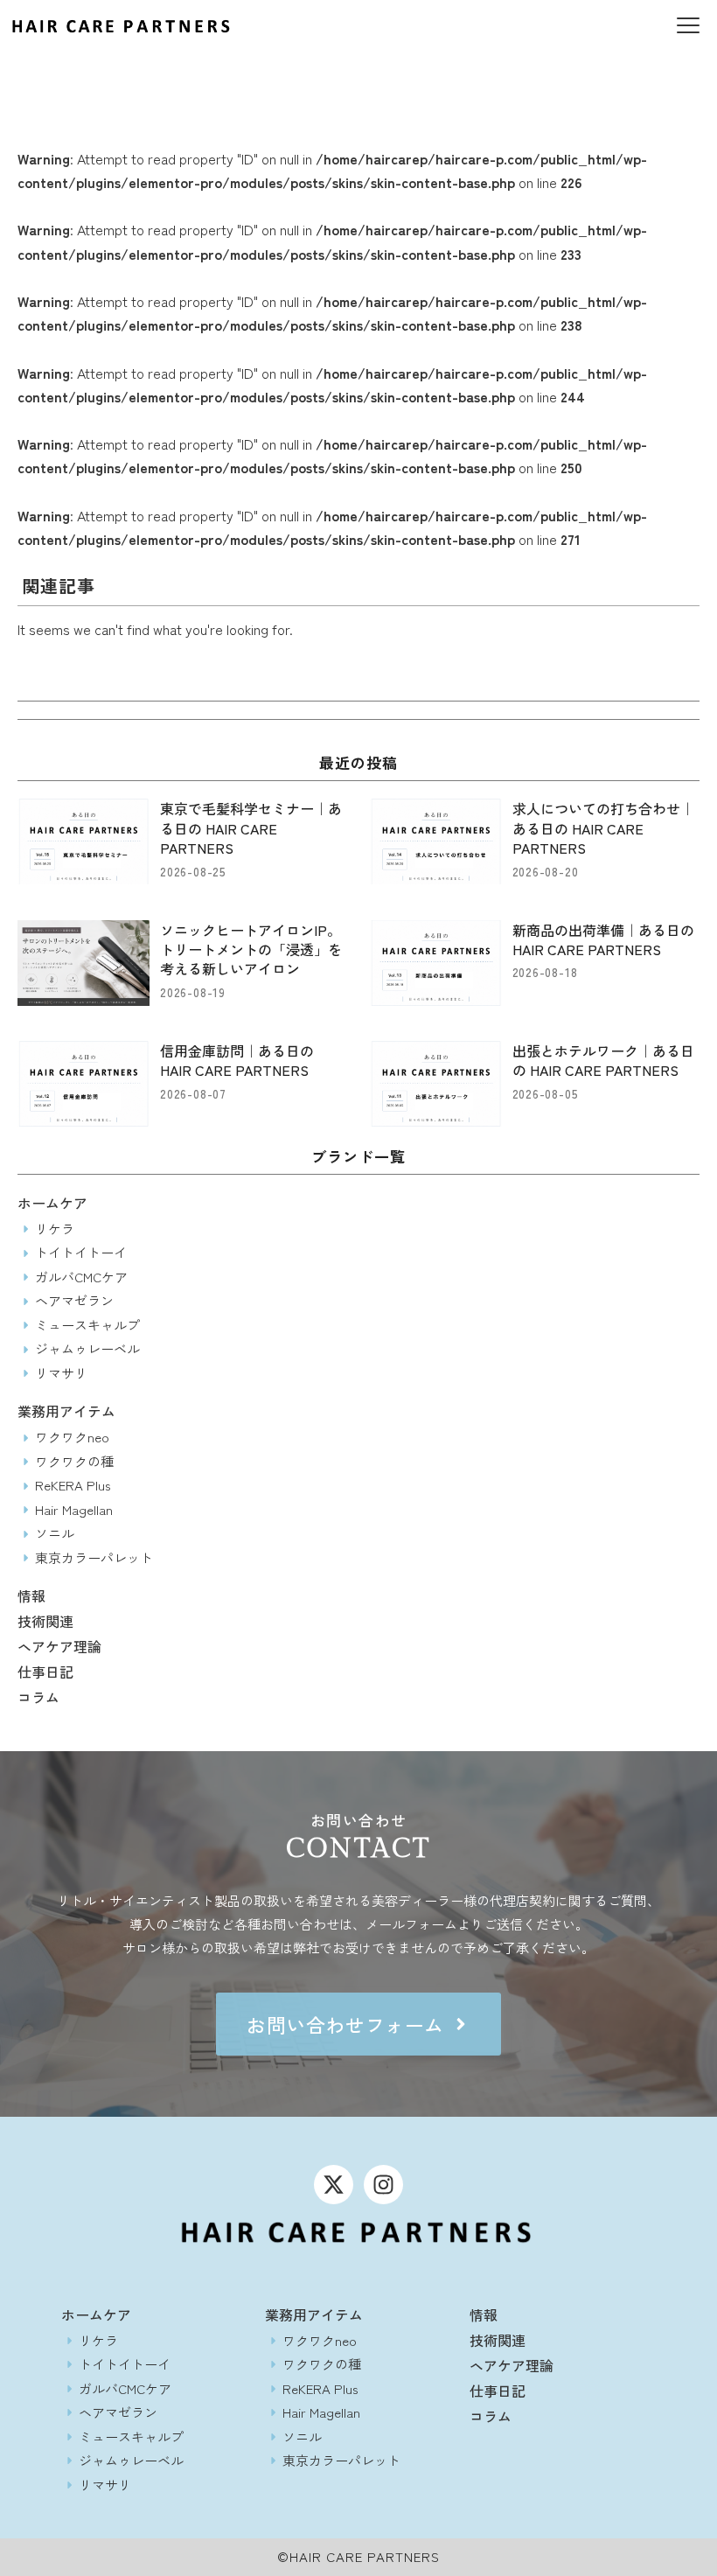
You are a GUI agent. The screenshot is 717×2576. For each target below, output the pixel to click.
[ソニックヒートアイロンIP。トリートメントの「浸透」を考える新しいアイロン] (84, 963)
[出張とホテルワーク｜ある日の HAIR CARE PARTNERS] (436, 1084)
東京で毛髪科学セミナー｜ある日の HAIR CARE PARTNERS (251, 828)
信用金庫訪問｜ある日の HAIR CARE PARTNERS (237, 1060)
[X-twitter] (334, 2185)
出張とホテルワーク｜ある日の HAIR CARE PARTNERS (603, 1060)
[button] (688, 27)
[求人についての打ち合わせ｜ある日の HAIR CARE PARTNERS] (436, 841)
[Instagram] (383, 2185)
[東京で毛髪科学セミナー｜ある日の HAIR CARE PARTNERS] (84, 841)
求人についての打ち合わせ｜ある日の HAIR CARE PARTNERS (603, 828)
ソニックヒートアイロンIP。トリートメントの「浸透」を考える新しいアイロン (251, 949)
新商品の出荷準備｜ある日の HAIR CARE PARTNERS (603, 939)
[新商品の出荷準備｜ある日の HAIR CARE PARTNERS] (436, 963)
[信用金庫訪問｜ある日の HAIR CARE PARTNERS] (84, 1084)
